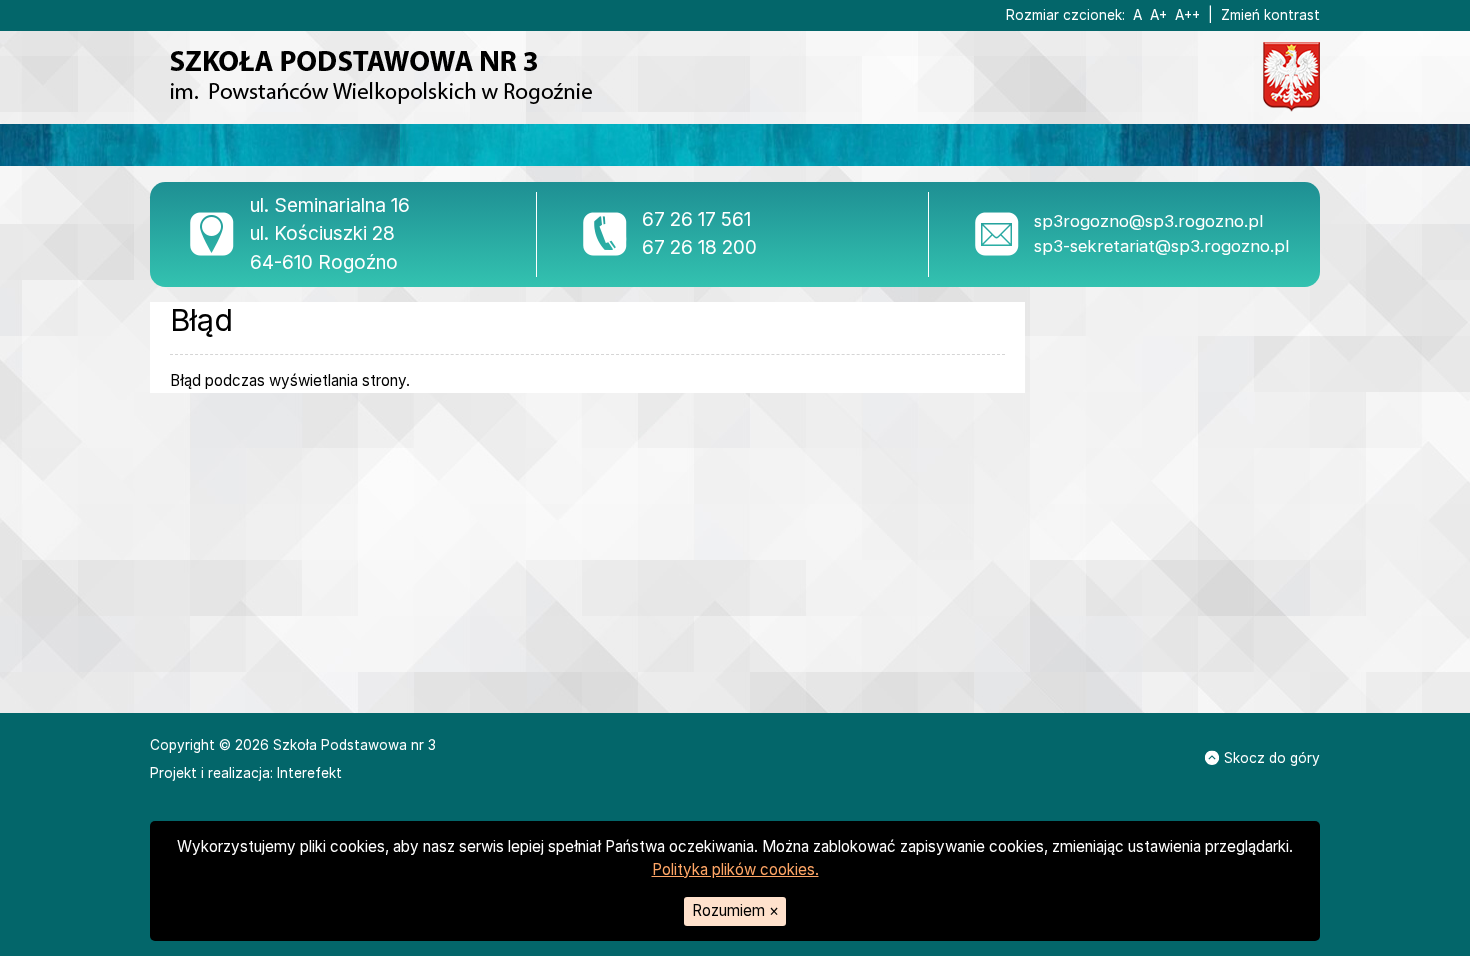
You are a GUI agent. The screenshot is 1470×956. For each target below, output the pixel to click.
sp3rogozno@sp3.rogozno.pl (1148, 221)
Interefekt (309, 773)
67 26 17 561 (696, 219)
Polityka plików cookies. (735, 869)
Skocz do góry (1272, 758)
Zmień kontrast (1270, 15)
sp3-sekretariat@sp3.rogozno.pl (1161, 246)
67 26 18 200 (699, 247)
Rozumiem (735, 910)
